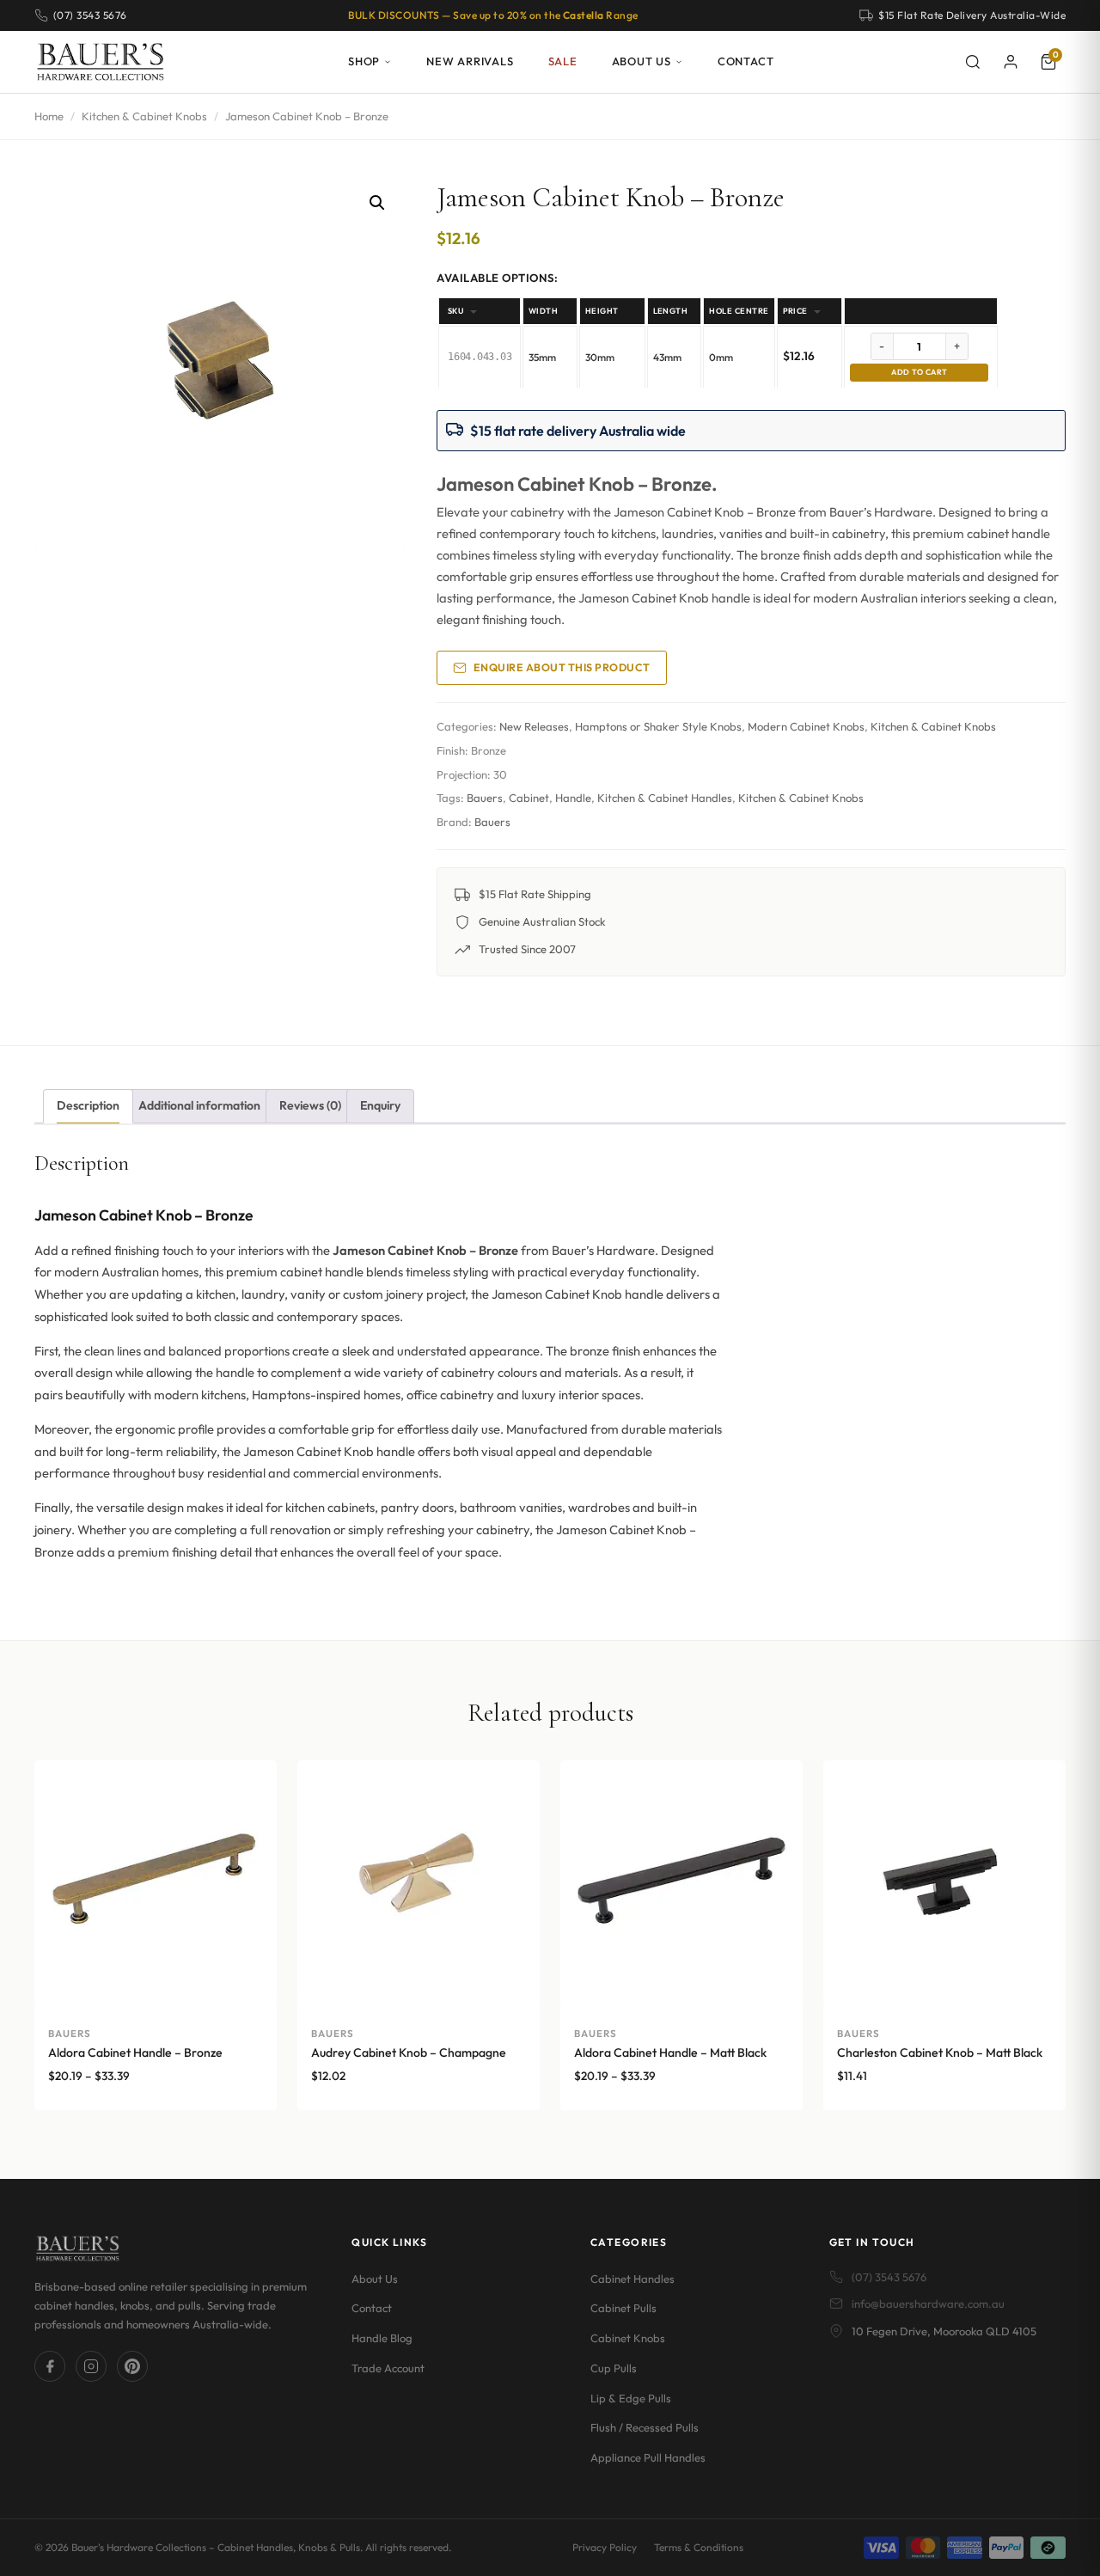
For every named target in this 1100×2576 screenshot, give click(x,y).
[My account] (1011, 62)
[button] (377, 203)
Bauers (485, 798)
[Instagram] (91, 2366)
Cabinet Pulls (623, 2308)
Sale (563, 61)
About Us (642, 61)
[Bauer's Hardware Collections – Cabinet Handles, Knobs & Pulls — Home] (100, 62)
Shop (364, 61)
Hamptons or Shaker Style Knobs (658, 726)
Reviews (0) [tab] (310, 1105)
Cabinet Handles (632, 2279)
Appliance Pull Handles (648, 2457)
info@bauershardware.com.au (928, 2304)
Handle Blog (382, 2338)
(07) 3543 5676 (889, 2277)
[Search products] (973, 62)
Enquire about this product (562, 667)
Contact (746, 61)
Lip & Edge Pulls (631, 2398)
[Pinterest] (132, 2366)
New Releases (534, 726)
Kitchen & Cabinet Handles (665, 798)
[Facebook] (50, 2366)
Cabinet (529, 798)
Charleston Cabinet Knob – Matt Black (940, 2053)
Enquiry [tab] (380, 1105)
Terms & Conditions (699, 2547)
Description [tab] (88, 1105)
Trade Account (388, 2368)
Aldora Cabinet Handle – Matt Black (670, 2053)
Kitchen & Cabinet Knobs (144, 116)
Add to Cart (919, 372)
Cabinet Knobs (628, 2338)
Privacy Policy (605, 2547)
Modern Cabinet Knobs (806, 726)
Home (49, 116)
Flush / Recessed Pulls (645, 2427)
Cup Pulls (614, 2368)
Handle (573, 798)
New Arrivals (470, 61)
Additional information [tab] (199, 1105)
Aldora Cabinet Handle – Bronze (135, 2053)
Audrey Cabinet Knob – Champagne (409, 2053)
